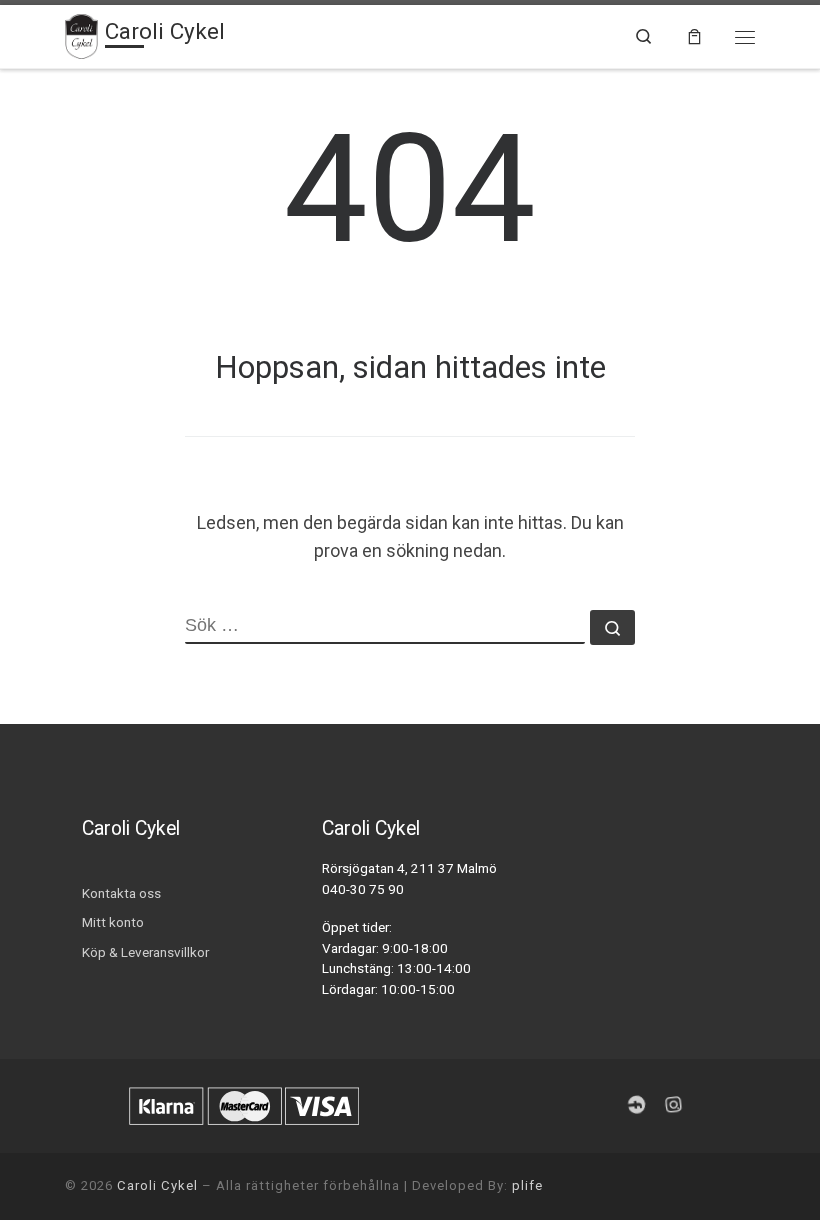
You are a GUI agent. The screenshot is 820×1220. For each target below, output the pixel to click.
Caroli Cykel (157, 1185)
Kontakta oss (121, 893)
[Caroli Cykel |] (81, 34)
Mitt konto (113, 922)
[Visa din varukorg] (694, 36)
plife (527, 1185)
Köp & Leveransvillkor (145, 952)
